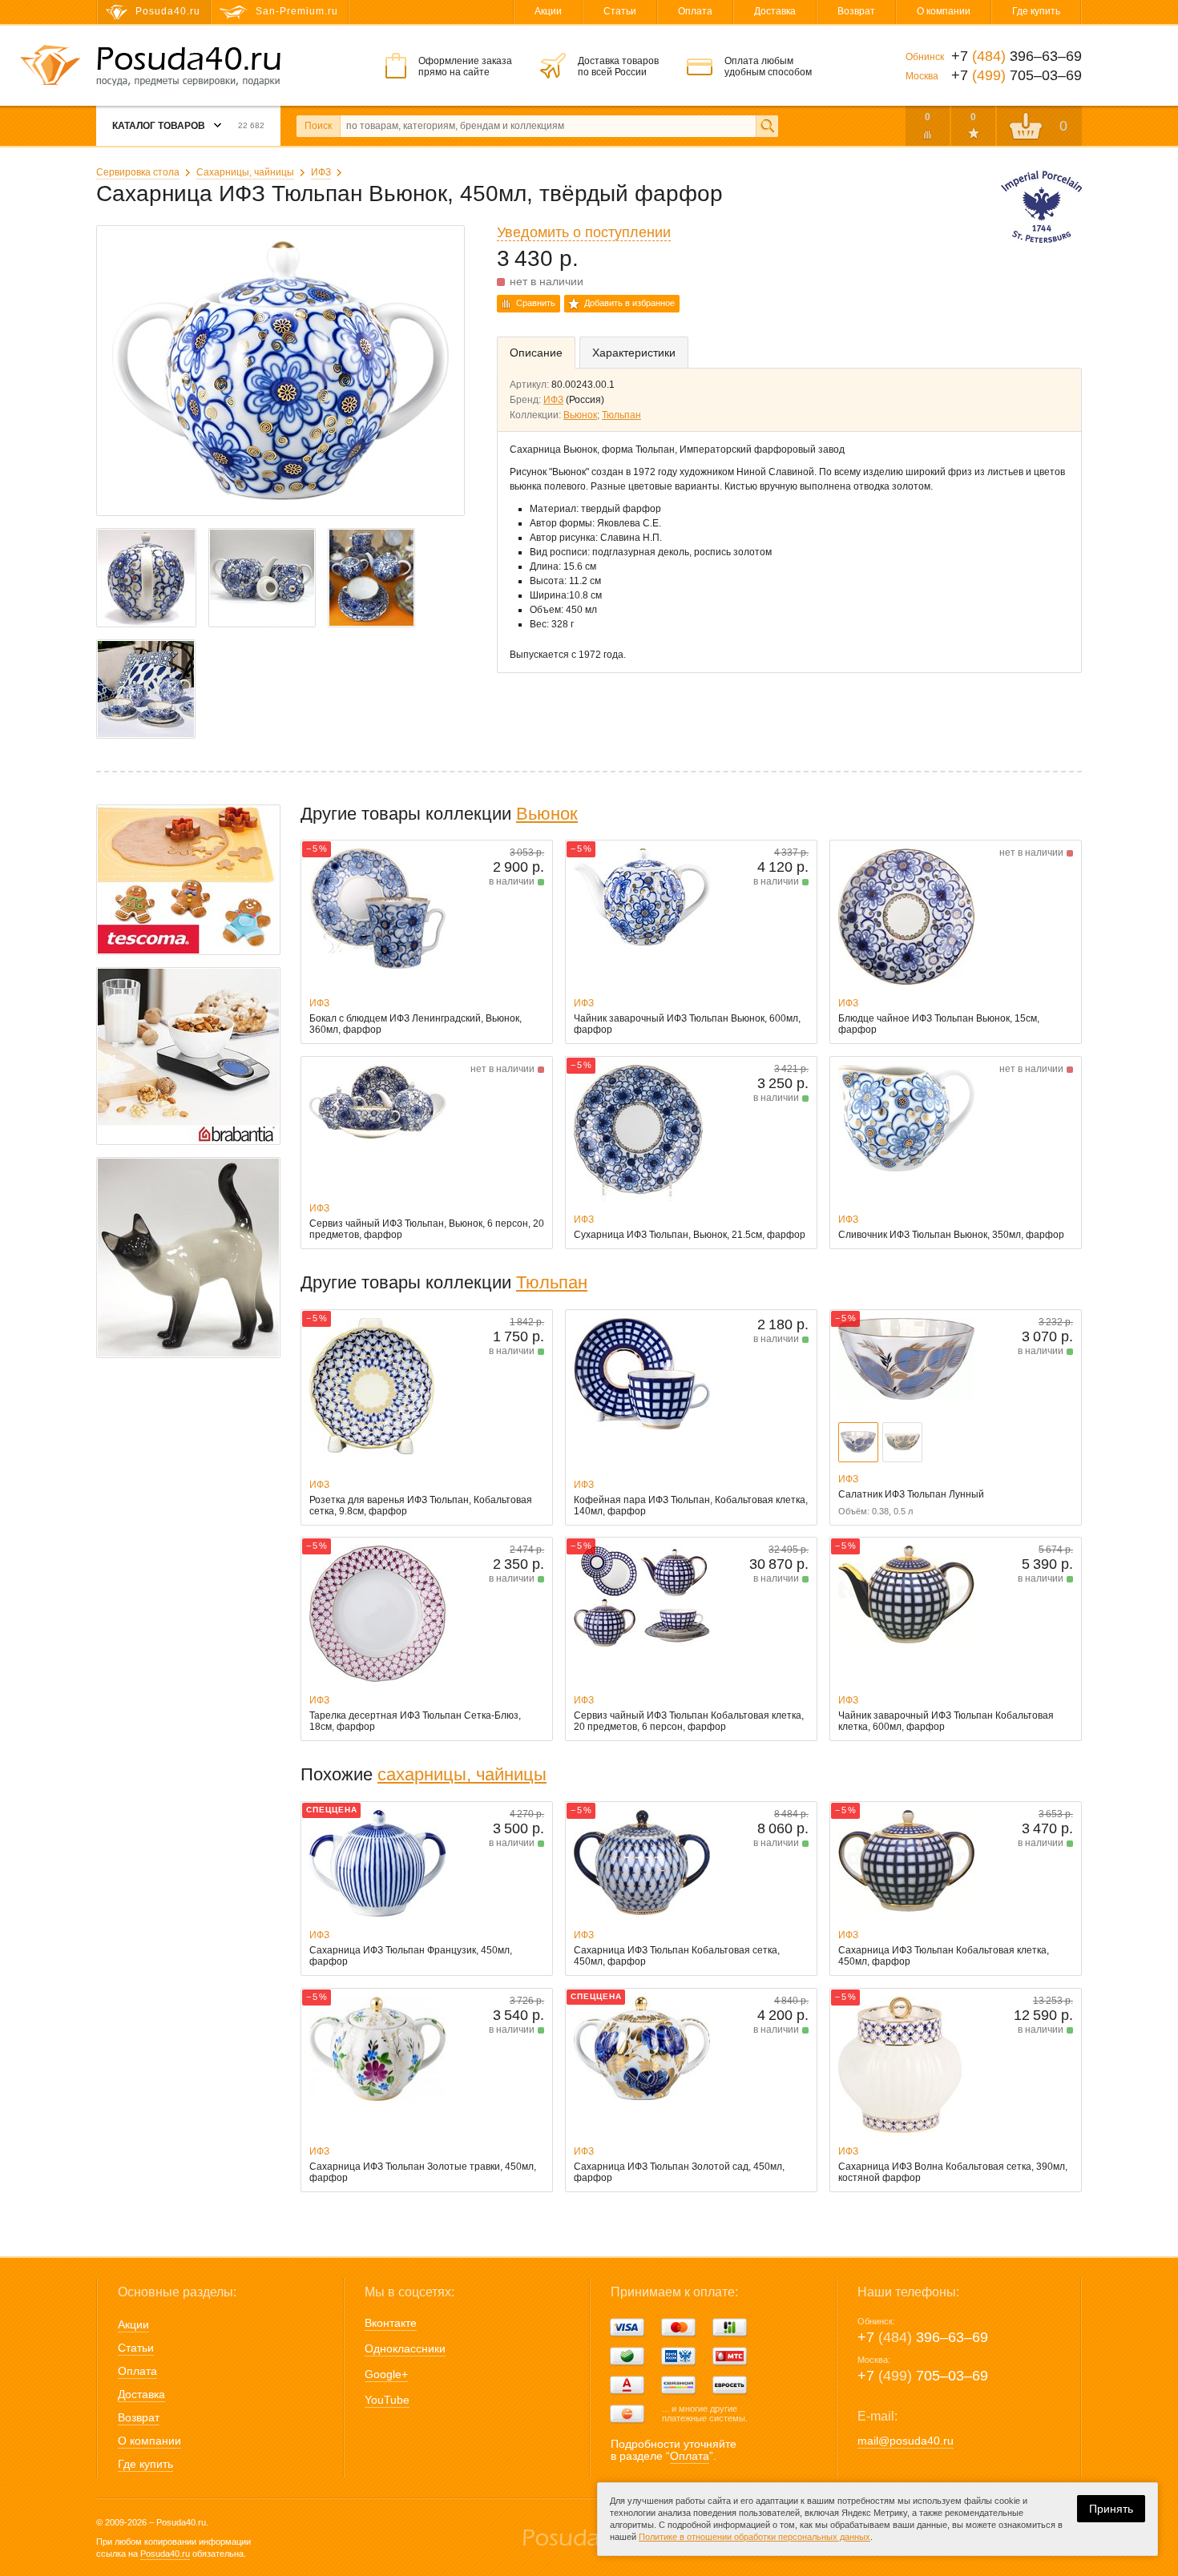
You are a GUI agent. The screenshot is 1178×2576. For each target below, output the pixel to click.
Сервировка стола (138, 172)
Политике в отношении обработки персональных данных (754, 2537)
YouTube (387, 2400)
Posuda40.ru (165, 2554)
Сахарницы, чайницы (245, 172)
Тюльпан (621, 415)
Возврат (856, 11)
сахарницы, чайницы (462, 1774)
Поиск (318, 126)
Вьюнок (580, 415)
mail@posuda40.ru (906, 2441)
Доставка (775, 11)
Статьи (620, 11)
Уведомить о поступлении (584, 232)
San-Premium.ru (297, 11)
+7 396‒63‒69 (923, 2337)
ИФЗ (321, 172)
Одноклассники (405, 2348)
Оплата (695, 11)
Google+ (386, 2374)
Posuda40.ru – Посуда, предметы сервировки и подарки (188, 67)
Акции (548, 11)
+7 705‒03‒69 (923, 2376)
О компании (944, 11)
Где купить (1036, 11)
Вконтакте (391, 2323)
